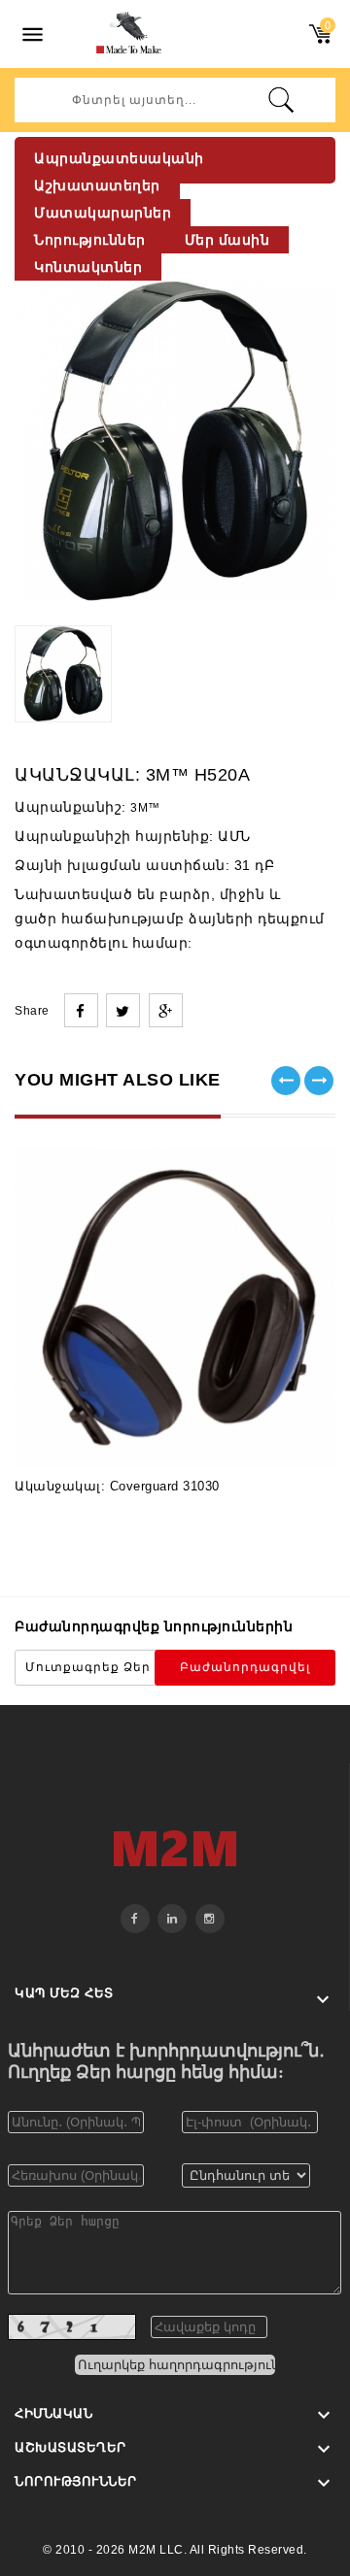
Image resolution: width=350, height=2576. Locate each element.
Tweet (123, 1010)
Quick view (245, 1438)
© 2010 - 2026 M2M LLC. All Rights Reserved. (175, 2550)
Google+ (166, 1010)
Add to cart (105, 1438)
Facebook (135, 1919)
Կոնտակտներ (88, 267)
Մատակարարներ (103, 213)
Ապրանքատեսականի (119, 158)
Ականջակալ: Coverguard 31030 (117, 1486)
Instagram (210, 1919)
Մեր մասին (227, 240)
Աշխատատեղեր (97, 185)
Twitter (172, 1919)
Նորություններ (90, 240)
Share (81, 1010)
